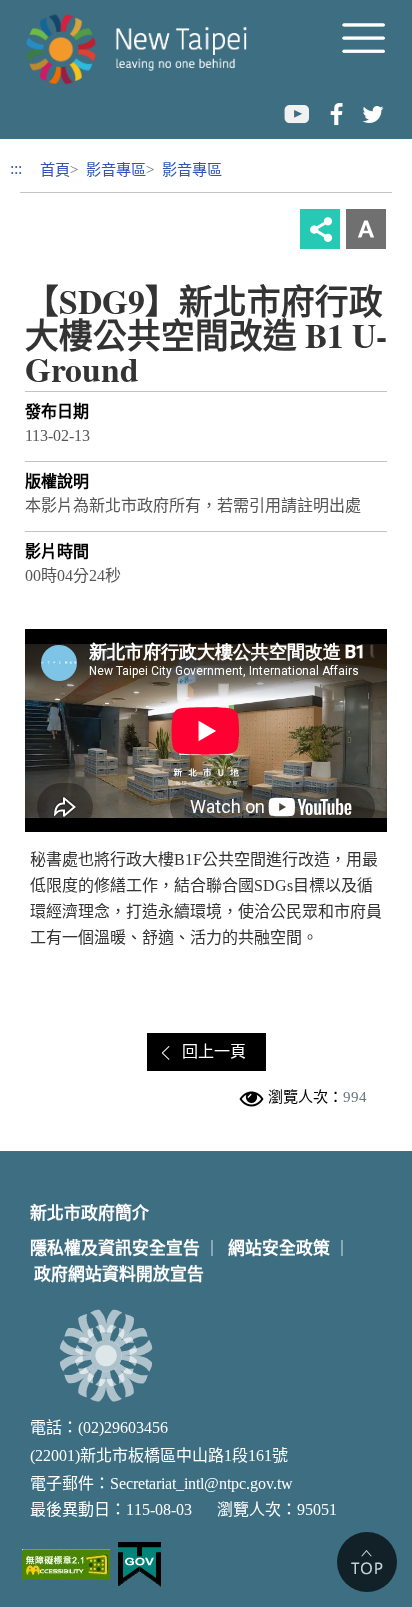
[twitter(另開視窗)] (372, 113)
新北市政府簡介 (89, 1213)
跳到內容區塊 (48, 11)
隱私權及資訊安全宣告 (115, 1248)
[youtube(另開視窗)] (296, 113)
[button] (367, 48)
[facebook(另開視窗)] (334, 113)
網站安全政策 (279, 1248)
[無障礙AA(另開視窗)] (66, 1564)
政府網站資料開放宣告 (119, 1274)
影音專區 (116, 169)
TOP (367, 1562)
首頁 (55, 169)
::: (16, 168)
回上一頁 (214, 1051)
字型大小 (366, 229)
